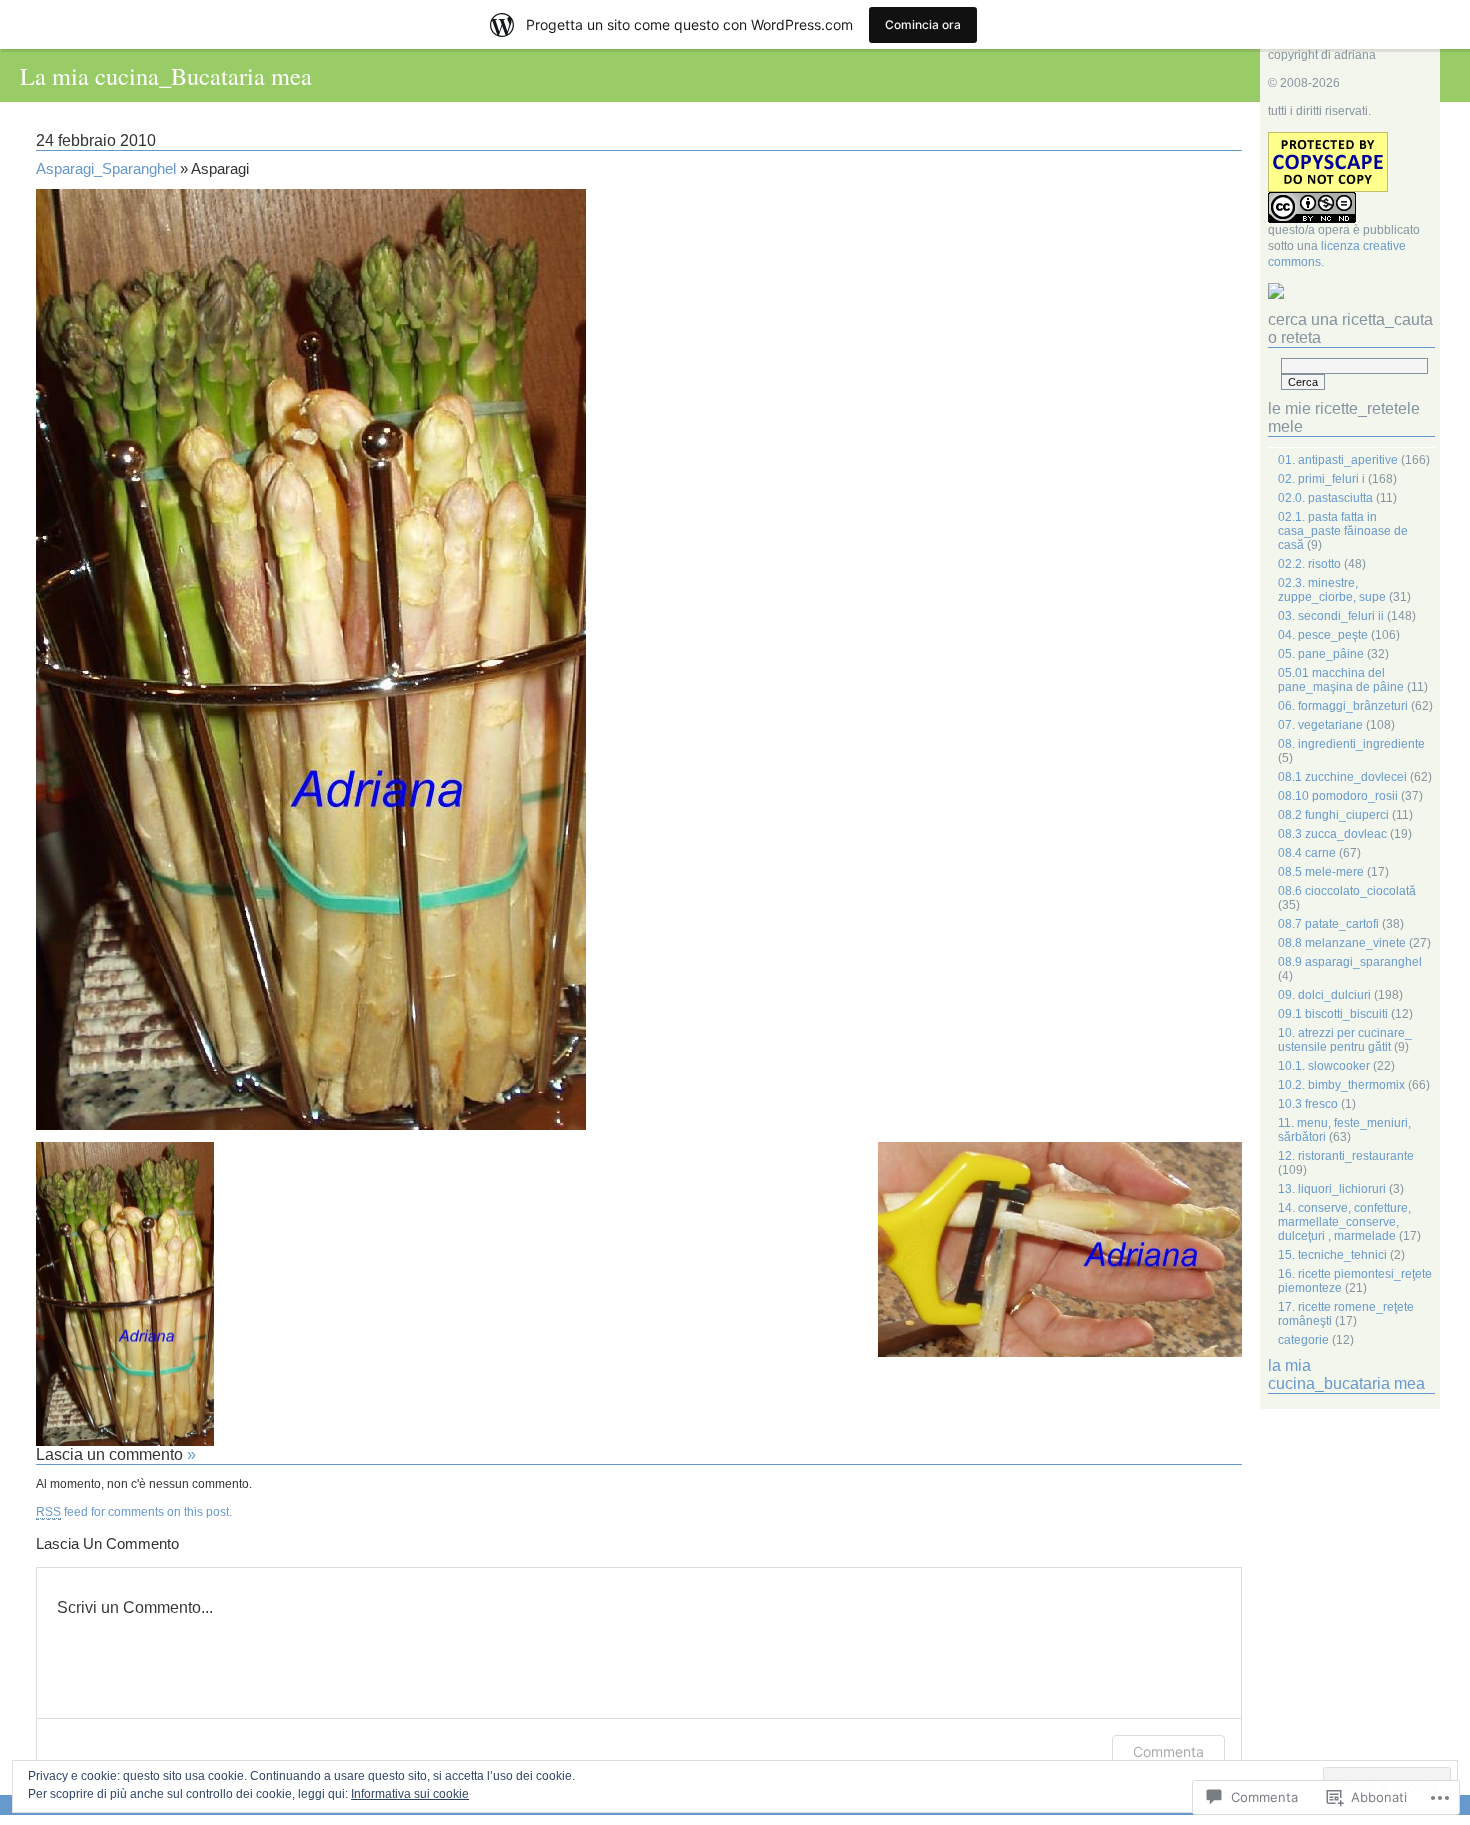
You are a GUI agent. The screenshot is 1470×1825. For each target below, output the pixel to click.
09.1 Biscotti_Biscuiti (1333, 1014)
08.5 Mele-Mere (1321, 872)
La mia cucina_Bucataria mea (166, 75)
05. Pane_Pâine (1321, 654)
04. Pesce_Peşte (1323, 635)
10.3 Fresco (1308, 1104)
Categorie (1303, 1340)
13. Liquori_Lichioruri (1332, 1189)
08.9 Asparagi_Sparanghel (1350, 962)
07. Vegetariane (1320, 725)
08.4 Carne (1307, 853)
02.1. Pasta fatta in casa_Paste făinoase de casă (1343, 531)
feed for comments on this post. (134, 1512)
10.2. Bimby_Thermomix (1341, 1085)
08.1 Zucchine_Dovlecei (1342, 777)
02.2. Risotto (1309, 564)
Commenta (1168, 1751)
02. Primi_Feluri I (1321, 479)
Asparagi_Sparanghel (106, 169)
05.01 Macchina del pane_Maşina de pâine (1341, 680)
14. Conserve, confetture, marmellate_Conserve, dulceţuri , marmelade (1344, 1222)
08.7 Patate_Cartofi (1328, 924)
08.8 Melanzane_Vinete (1342, 943)
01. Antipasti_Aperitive (1338, 460)
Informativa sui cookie (410, 1794)
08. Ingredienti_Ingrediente (1351, 744)
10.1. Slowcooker (1324, 1066)
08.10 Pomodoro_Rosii (1338, 796)
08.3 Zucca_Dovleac (1332, 834)
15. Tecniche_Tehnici (1332, 1255)
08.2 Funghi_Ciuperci (1333, 815)
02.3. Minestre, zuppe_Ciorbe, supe (1332, 590)
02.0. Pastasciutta (1325, 498)
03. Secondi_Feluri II (1331, 616)
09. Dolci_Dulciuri (1324, 995)
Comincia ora (923, 24)
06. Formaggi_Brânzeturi (1343, 706)
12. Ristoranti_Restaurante (1346, 1156)
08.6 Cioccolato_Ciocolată (1347, 891)
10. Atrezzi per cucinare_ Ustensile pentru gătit (1345, 1040)
